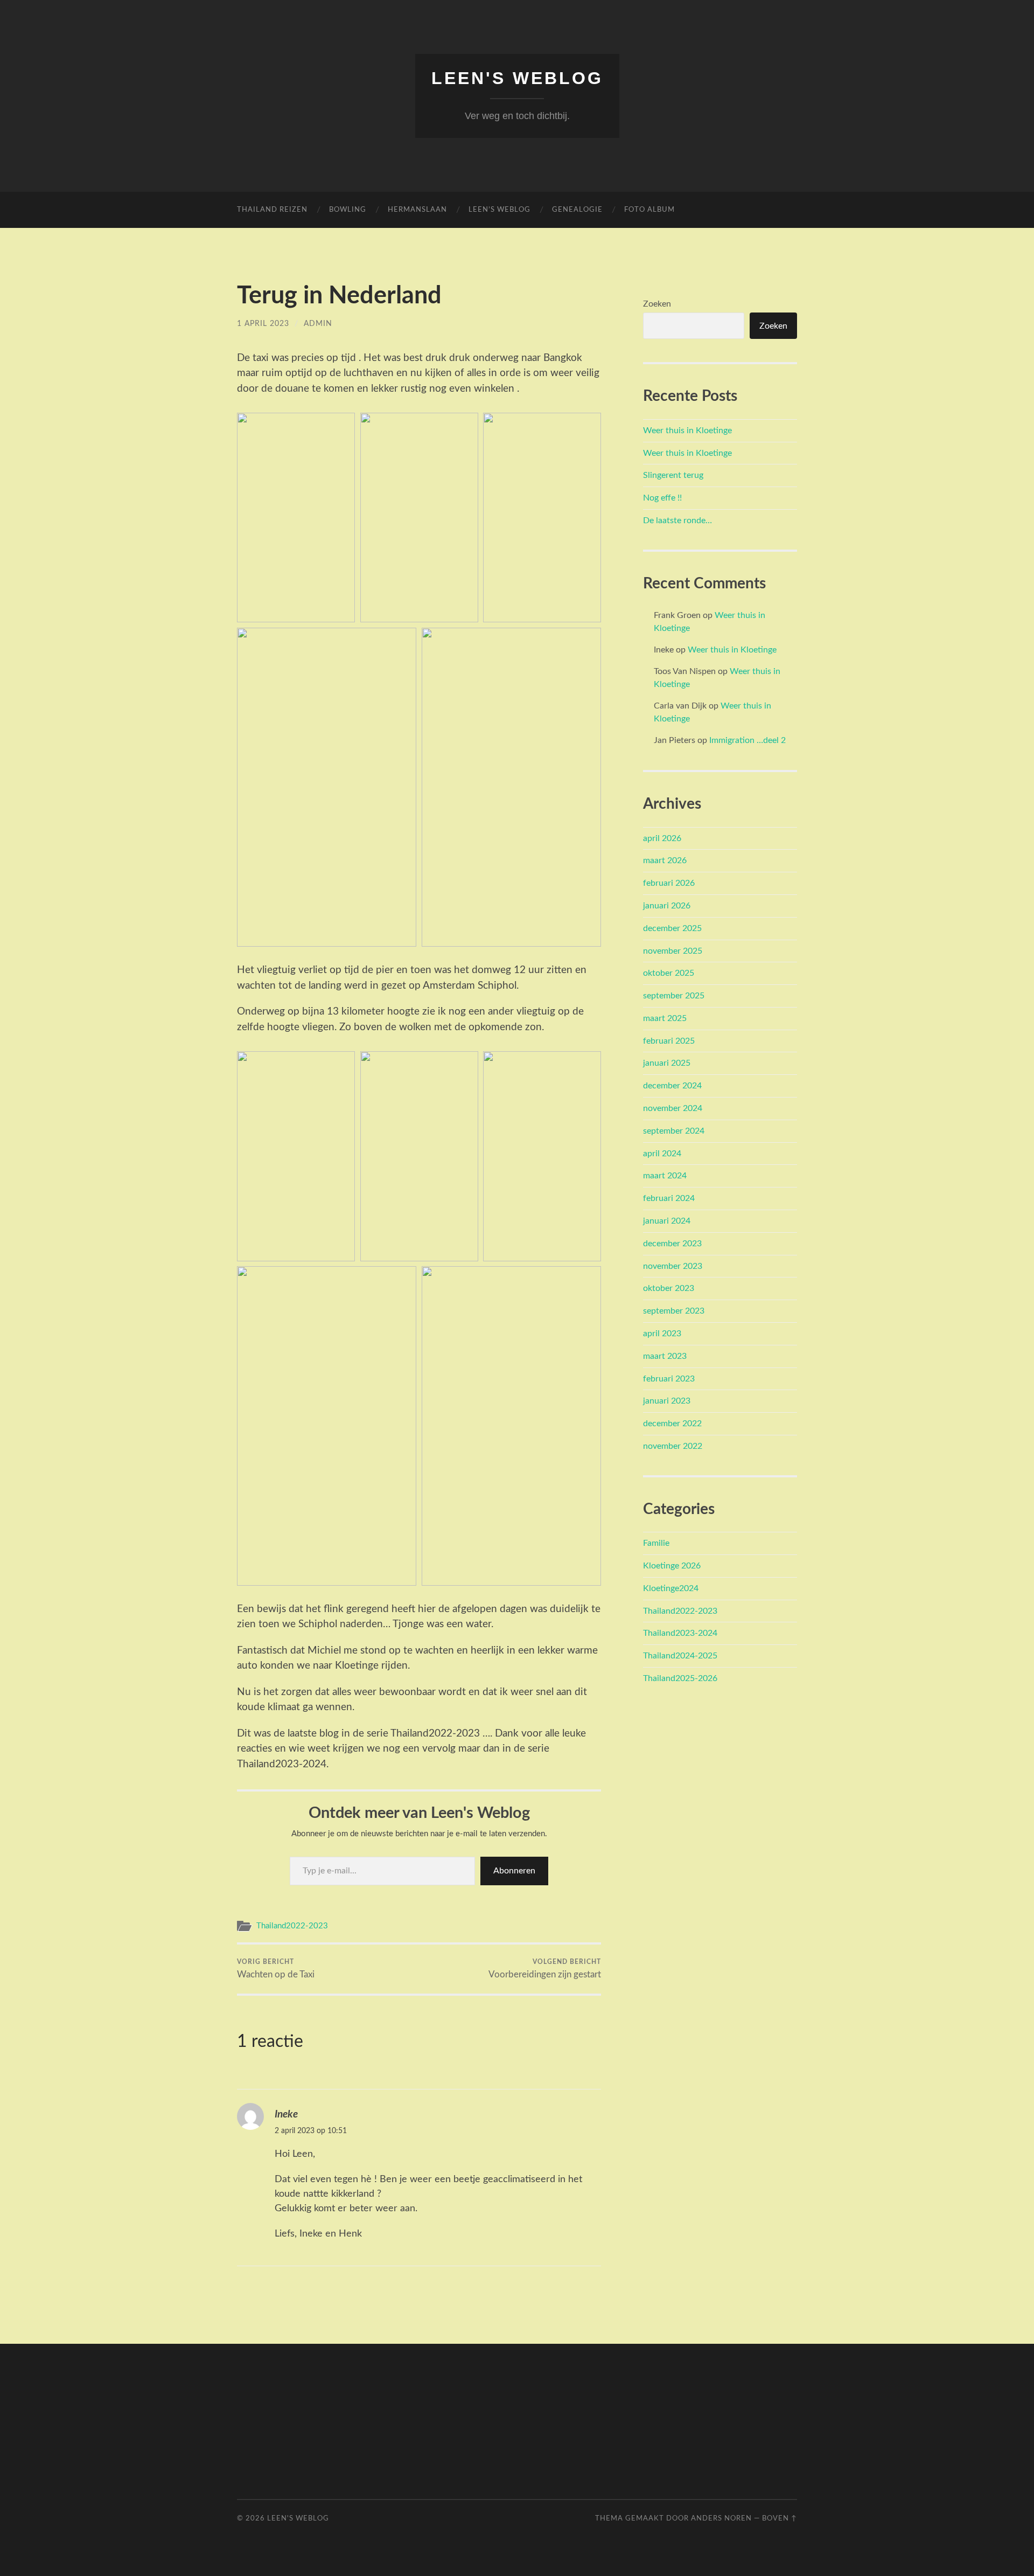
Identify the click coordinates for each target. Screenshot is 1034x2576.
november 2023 (673, 1266)
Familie (656, 1543)
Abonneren (514, 1871)
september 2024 (674, 1131)
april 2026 (662, 838)
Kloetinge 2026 (672, 1566)
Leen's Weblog (517, 78)
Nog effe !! (662, 498)
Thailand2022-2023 (292, 1926)
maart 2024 (665, 1176)
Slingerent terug (673, 475)
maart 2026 (665, 860)
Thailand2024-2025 (680, 1656)
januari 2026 (667, 906)
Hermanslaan (417, 210)
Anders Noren (721, 2518)
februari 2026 (669, 883)
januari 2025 (667, 1063)
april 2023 (662, 1334)
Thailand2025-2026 (680, 1678)
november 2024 (673, 1108)
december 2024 (672, 1086)
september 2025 (674, 996)
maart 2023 (665, 1356)
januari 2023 (667, 1401)
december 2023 (672, 1244)
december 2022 (672, 1424)
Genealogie (577, 210)
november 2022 (673, 1446)
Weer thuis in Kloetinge (687, 431)
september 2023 (674, 1311)
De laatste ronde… (677, 520)
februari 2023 (669, 1379)
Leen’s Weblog (499, 210)
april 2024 (662, 1154)
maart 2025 (665, 1018)
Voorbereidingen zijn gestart (545, 1969)
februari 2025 (669, 1041)
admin (318, 324)
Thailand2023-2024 (680, 1633)
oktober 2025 (669, 973)
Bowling (348, 210)
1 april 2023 (263, 324)
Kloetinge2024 (671, 1588)
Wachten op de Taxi (276, 1969)
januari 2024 (667, 1221)
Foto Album (649, 210)
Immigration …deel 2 (747, 740)
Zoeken (657, 304)
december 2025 (672, 928)
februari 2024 (669, 1198)
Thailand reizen (272, 210)
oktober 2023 (669, 1288)
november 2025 (673, 951)
